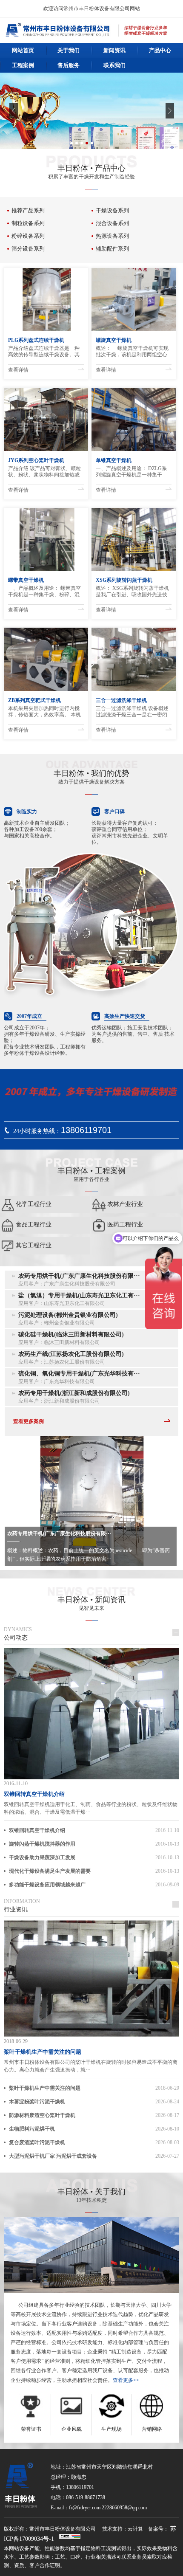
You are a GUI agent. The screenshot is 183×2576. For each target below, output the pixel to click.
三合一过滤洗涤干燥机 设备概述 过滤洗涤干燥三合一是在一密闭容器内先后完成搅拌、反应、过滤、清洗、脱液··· (132, 712)
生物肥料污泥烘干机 (32, 2129)
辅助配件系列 (112, 249)
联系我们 (114, 65)
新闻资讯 (114, 50)
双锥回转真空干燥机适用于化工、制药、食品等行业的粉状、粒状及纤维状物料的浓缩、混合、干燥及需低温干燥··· (91, 1808)
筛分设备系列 (28, 249)
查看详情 (18, 370)
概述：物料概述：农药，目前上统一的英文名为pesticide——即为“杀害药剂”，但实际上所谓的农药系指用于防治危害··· (89, 1555)
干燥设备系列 (112, 210)
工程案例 (23, 65)
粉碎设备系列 (28, 236)
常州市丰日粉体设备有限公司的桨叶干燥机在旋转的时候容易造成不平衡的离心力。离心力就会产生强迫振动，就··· (91, 2066)
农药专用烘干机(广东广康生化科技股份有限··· (59, 1533)
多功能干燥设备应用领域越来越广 (47, 1885)
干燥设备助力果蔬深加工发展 (42, 1857)
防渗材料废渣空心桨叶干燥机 (42, 2115)
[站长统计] (70, 2539)
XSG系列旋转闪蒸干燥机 (124, 580)
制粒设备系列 (28, 223)
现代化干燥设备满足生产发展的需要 (50, 1871)
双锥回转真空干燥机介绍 (34, 1794)
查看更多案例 (29, 1421)
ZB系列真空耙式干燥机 (34, 700)
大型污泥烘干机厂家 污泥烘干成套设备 (53, 2156)
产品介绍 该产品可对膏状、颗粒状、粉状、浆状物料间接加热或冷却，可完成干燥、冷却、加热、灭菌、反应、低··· (44, 472)
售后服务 (69, 65)
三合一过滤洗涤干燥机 (121, 700)
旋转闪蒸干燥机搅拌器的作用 (42, 1844)
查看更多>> (126, 2380)
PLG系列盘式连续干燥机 (36, 340)
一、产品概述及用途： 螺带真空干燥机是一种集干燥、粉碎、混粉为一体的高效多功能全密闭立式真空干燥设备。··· (44, 592)
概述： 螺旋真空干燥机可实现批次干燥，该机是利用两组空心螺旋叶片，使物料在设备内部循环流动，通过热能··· (132, 352)
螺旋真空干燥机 (114, 340)
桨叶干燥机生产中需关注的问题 (43, 2052)
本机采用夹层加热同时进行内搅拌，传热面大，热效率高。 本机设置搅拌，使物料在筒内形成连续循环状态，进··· (44, 712)
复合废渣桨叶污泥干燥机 (37, 2142)
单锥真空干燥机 (114, 460)
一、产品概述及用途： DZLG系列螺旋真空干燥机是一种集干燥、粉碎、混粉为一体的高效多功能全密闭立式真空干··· (132, 472)
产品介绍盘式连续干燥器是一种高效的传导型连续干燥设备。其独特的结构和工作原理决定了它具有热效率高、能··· (44, 352)
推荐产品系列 (28, 210)
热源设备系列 (112, 236)
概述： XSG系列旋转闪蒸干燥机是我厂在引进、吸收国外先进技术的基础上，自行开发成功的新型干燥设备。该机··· (132, 592)
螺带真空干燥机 (26, 580)
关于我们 (69, 50)
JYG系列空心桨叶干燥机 (36, 460)
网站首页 (23, 50)
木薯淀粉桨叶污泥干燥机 (37, 2102)
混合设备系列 (112, 223)
